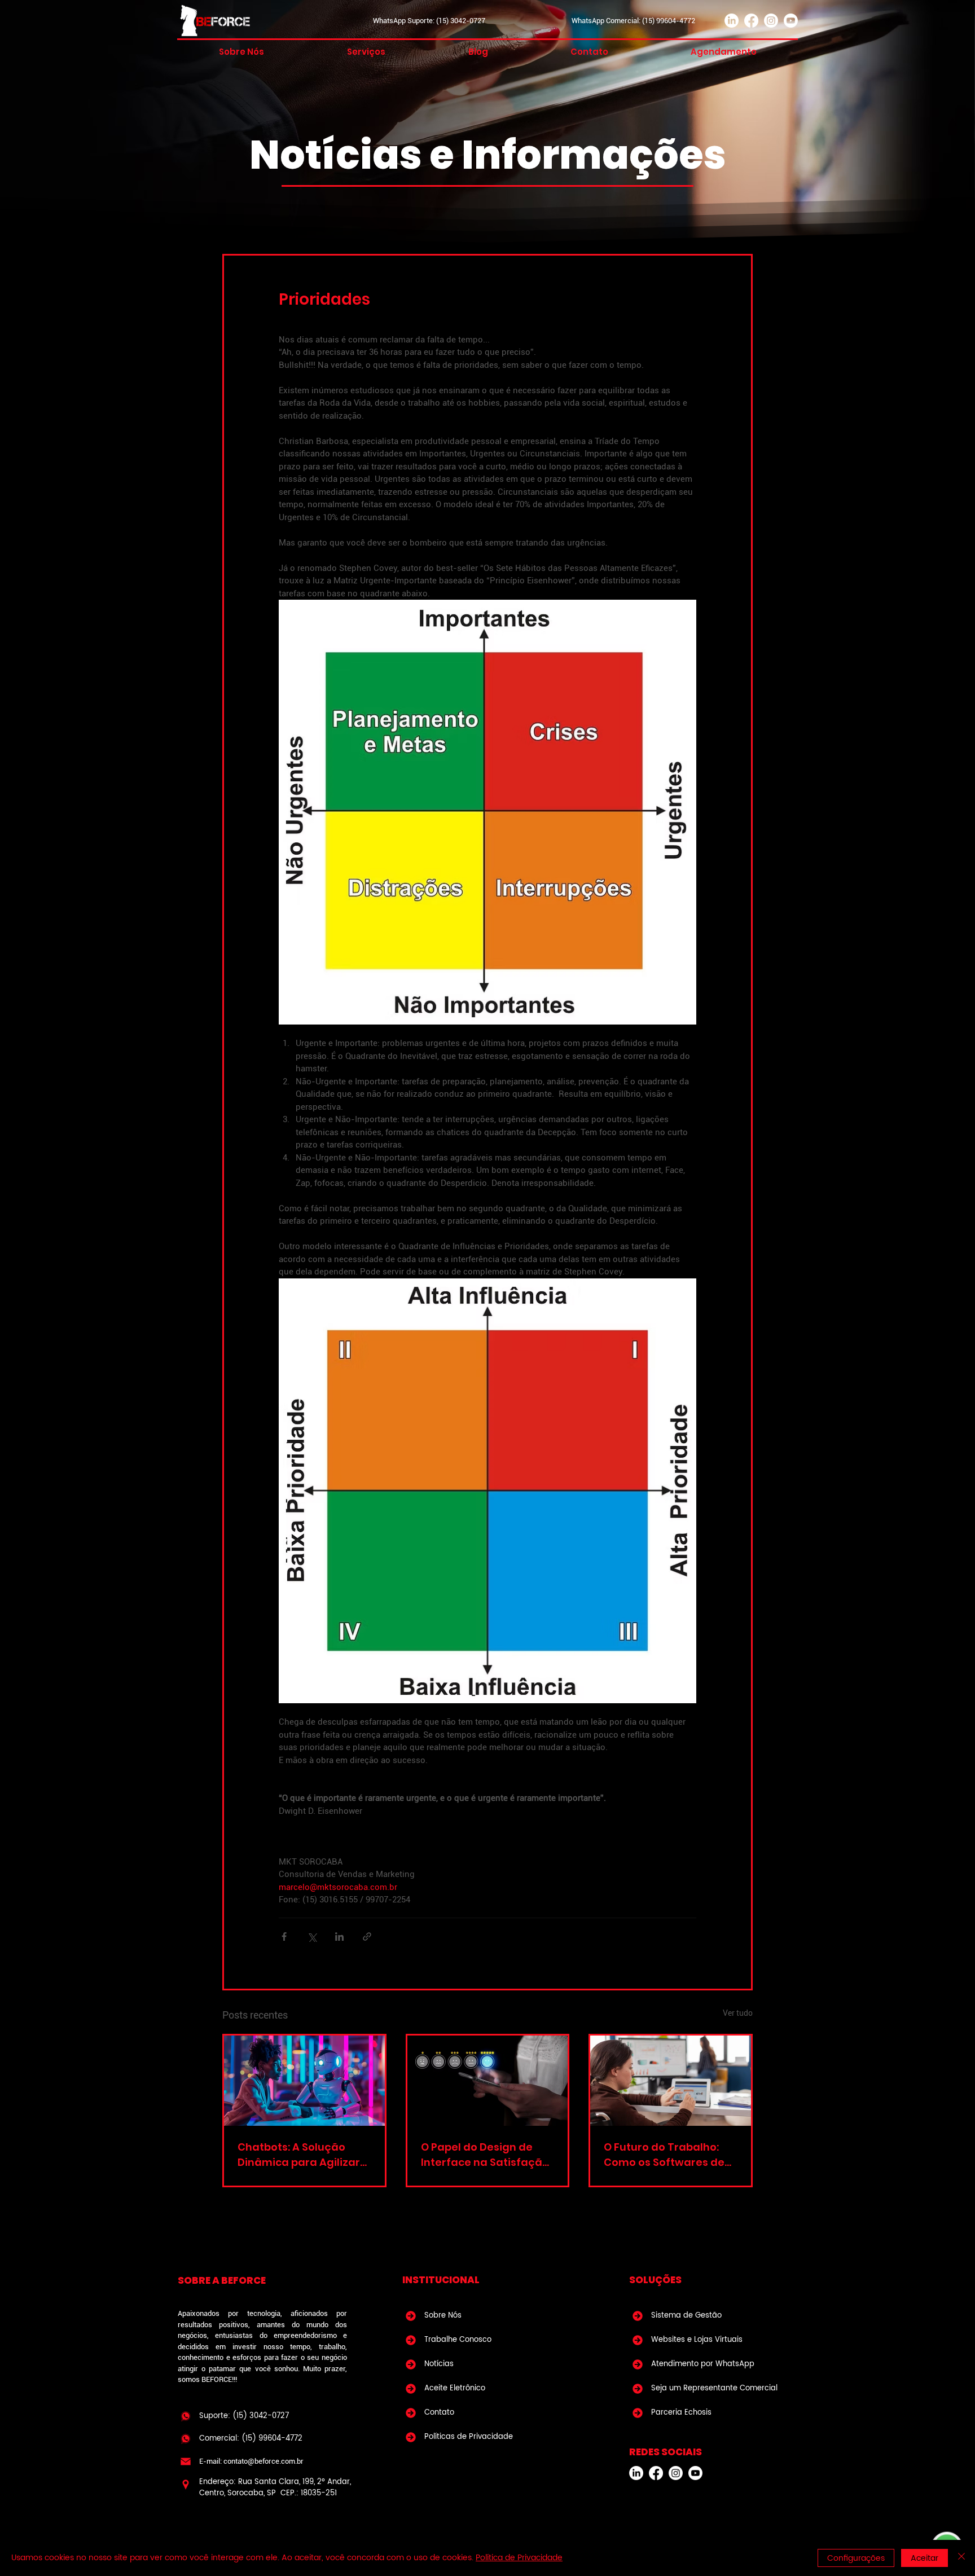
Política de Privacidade (519, 2558)
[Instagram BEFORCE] (676, 2473)
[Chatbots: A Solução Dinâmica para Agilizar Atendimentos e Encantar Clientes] (304, 2081)
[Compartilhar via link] (367, 1937)
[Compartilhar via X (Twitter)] (312, 1937)
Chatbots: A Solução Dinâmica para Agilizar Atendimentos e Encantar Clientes (299, 2155)
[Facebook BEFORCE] (656, 2473)
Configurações (856, 2558)
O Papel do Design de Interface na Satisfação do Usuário (485, 2155)
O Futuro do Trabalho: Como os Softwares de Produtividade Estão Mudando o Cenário (664, 2155)
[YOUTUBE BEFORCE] (695, 2473)
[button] (366, 52)
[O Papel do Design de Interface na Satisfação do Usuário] (488, 2081)
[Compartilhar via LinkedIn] (339, 1937)
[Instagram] (771, 21)
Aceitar (925, 2558)
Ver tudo (738, 2013)
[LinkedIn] (732, 21)
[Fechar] (961, 2558)
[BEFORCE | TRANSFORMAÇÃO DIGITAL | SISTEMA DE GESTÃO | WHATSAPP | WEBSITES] (186, 2416)
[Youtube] (791, 21)
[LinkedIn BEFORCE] (636, 2473)
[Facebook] (751, 21)
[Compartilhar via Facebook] (284, 1937)
